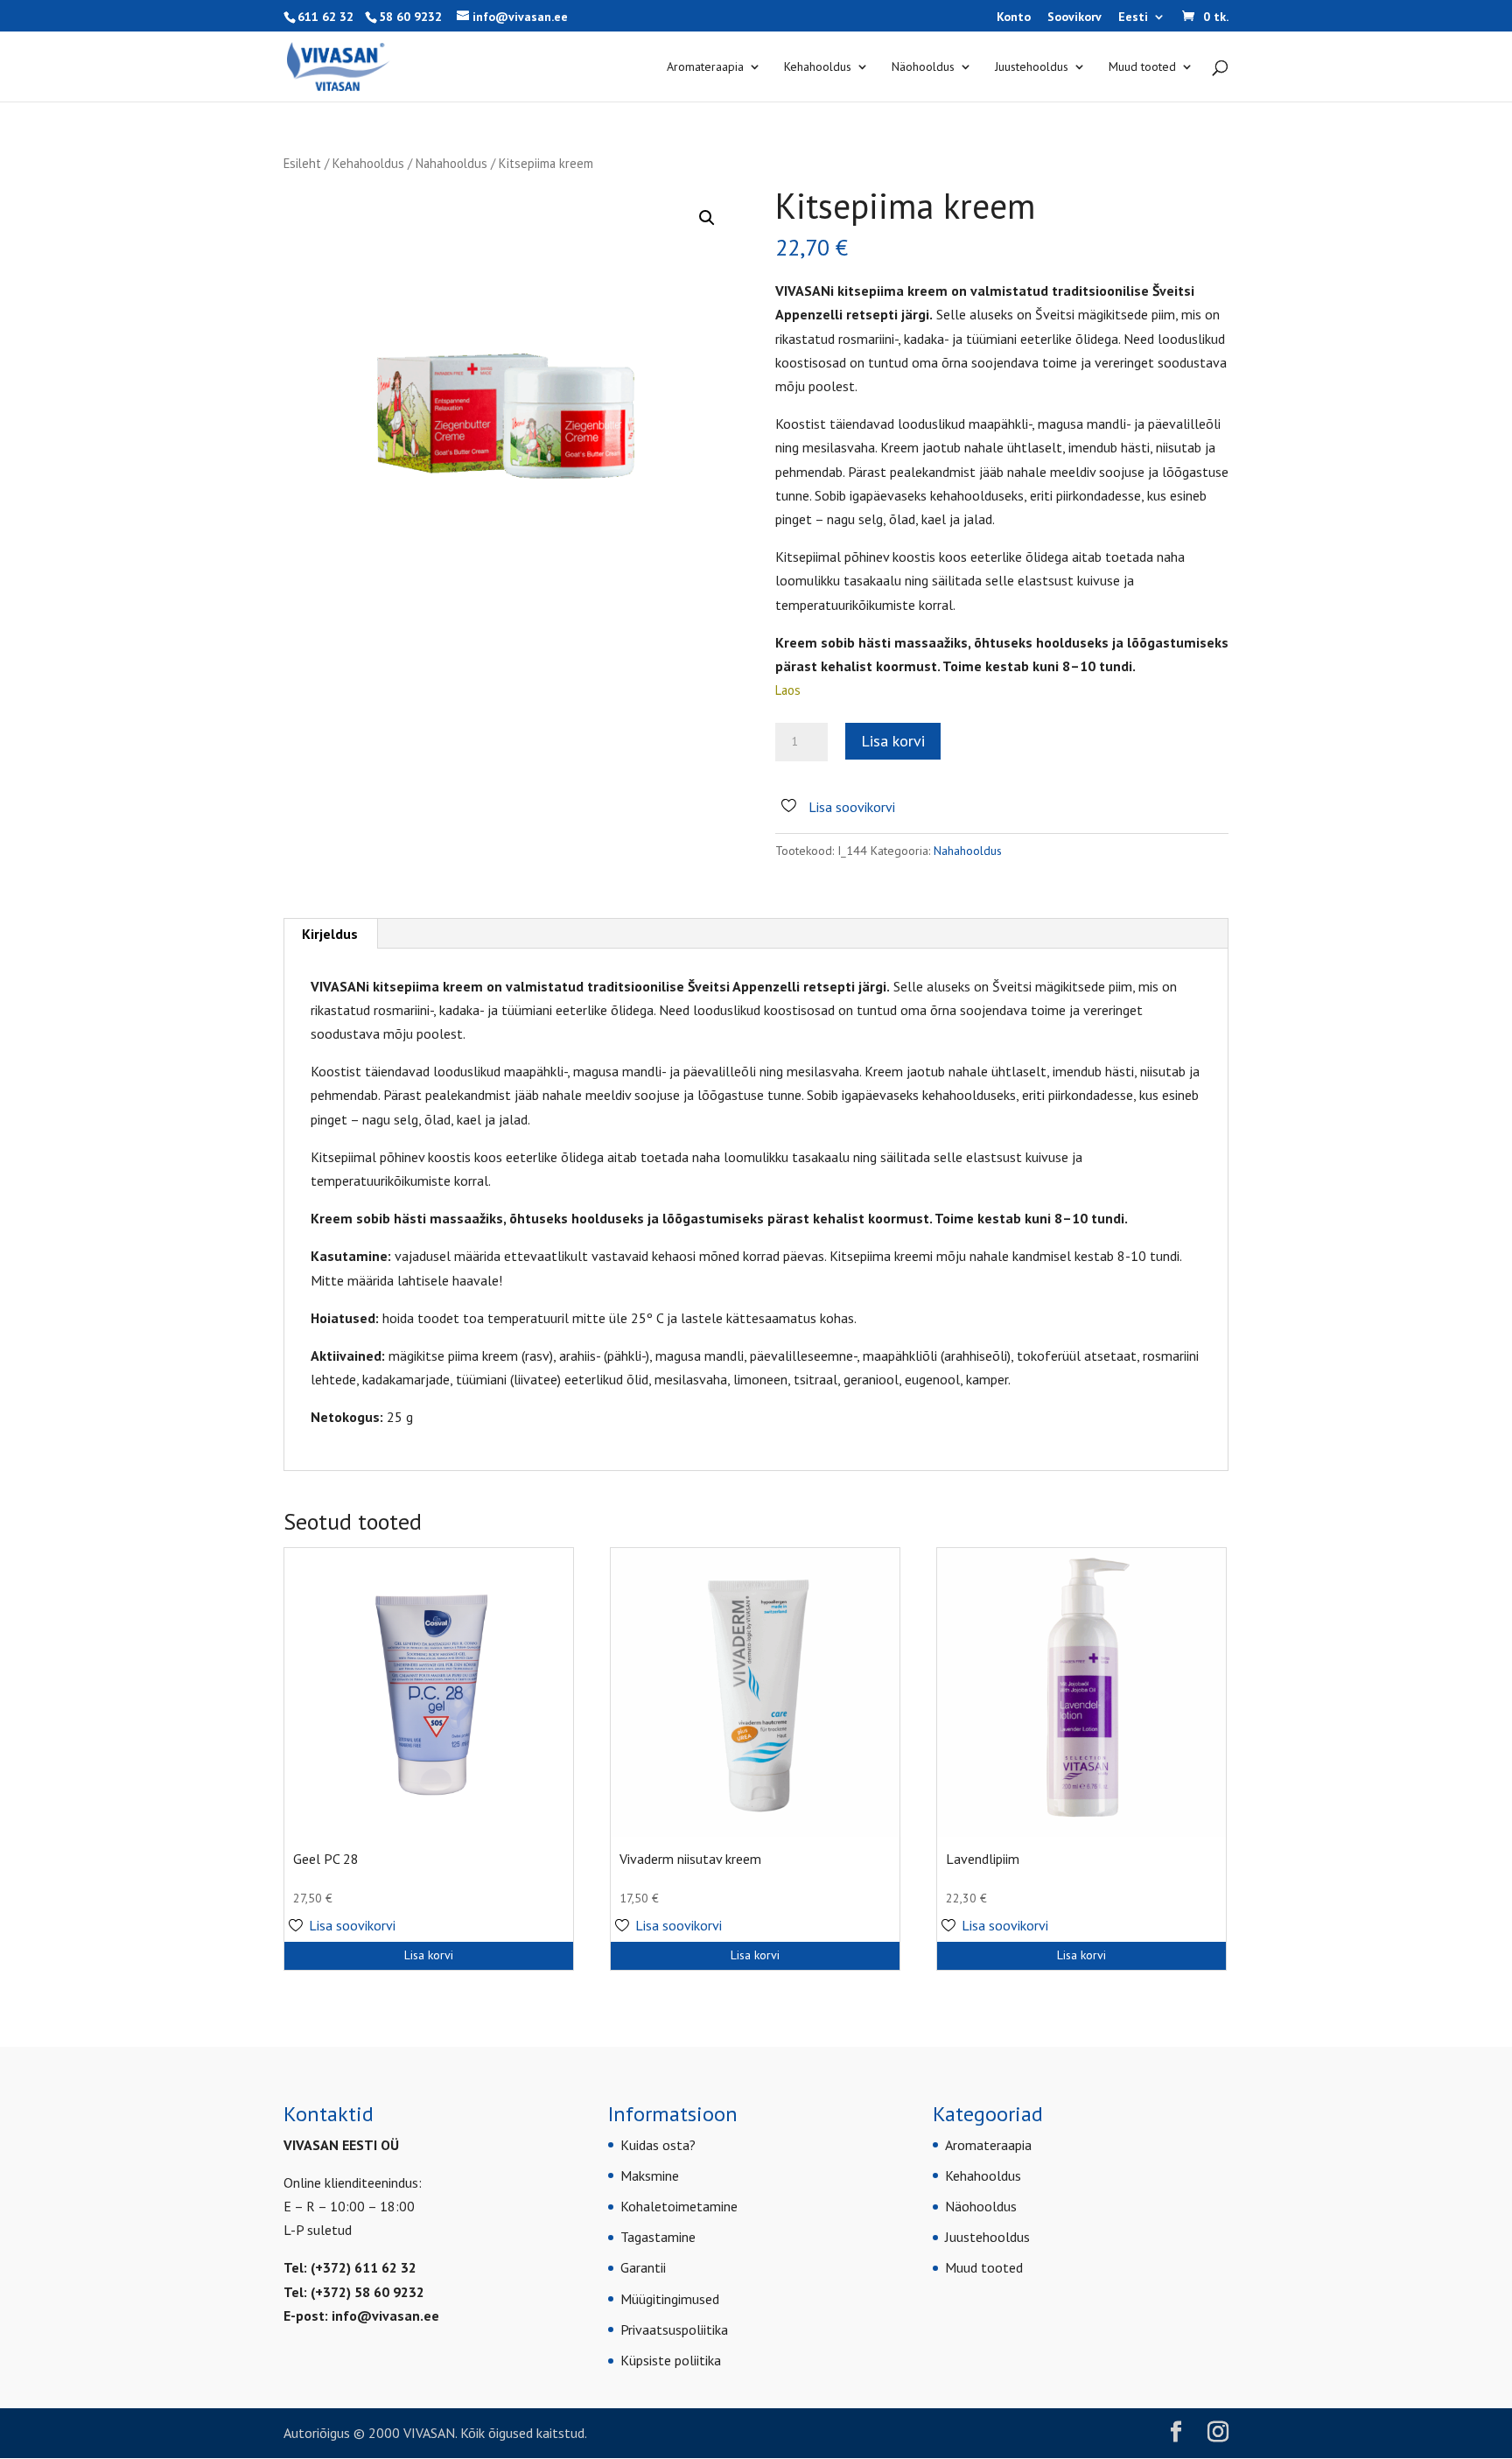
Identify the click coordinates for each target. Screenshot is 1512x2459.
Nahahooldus (451, 163)
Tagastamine (658, 2237)
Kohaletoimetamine (679, 2206)
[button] (707, 218)
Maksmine (650, 2175)
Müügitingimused (670, 2299)
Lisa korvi (893, 741)
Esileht (302, 163)
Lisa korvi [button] (429, 1955)
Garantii (643, 2267)
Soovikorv (1074, 18)
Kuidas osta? (658, 2145)
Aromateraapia (705, 67)
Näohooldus (923, 67)
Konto (1014, 18)
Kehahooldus (818, 67)
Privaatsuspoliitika (674, 2329)
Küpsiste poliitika (671, 2360)
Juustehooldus (1032, 67)
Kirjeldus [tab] (330, 934)
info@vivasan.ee (385, 2315)
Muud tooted (1142, 67)
